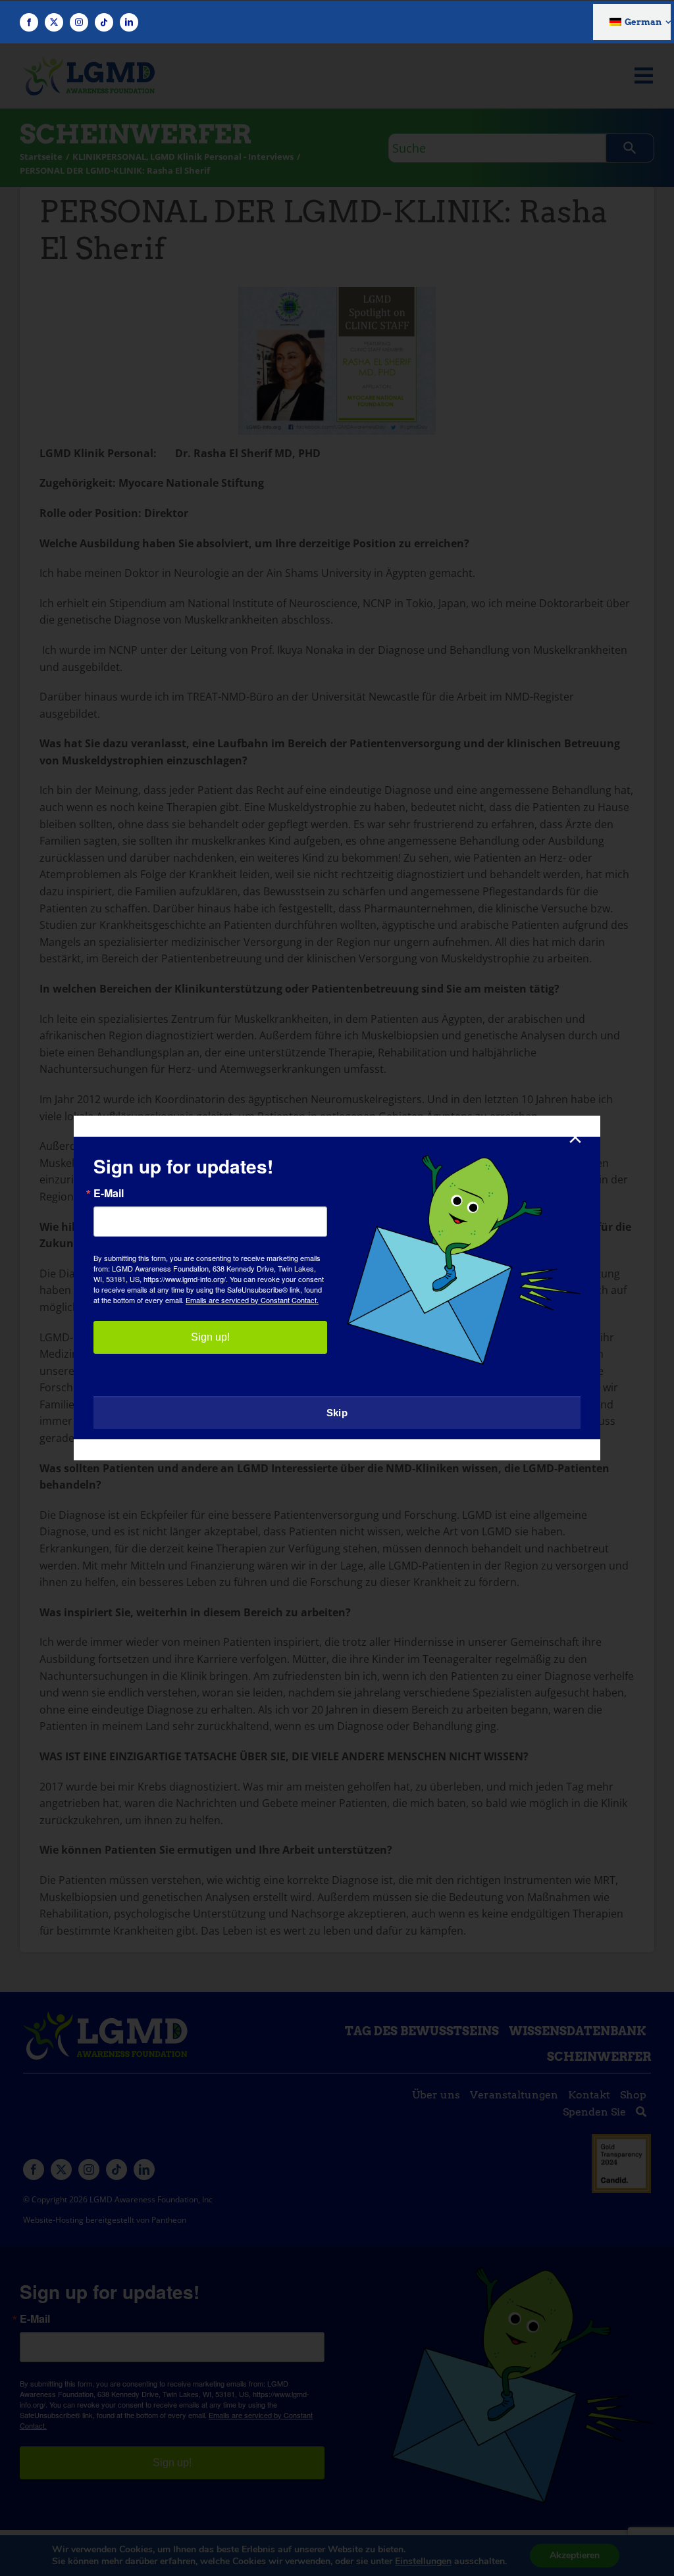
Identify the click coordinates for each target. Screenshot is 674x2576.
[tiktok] (104, 22)
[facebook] (29, 22)
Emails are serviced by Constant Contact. (252, 1300)
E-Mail (109, 1193)
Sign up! (210, 1337)
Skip (337, 1413)
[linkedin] (129, 22)
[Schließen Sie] (575, 1137)
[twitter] (54, 22)
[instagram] (79, 22)
